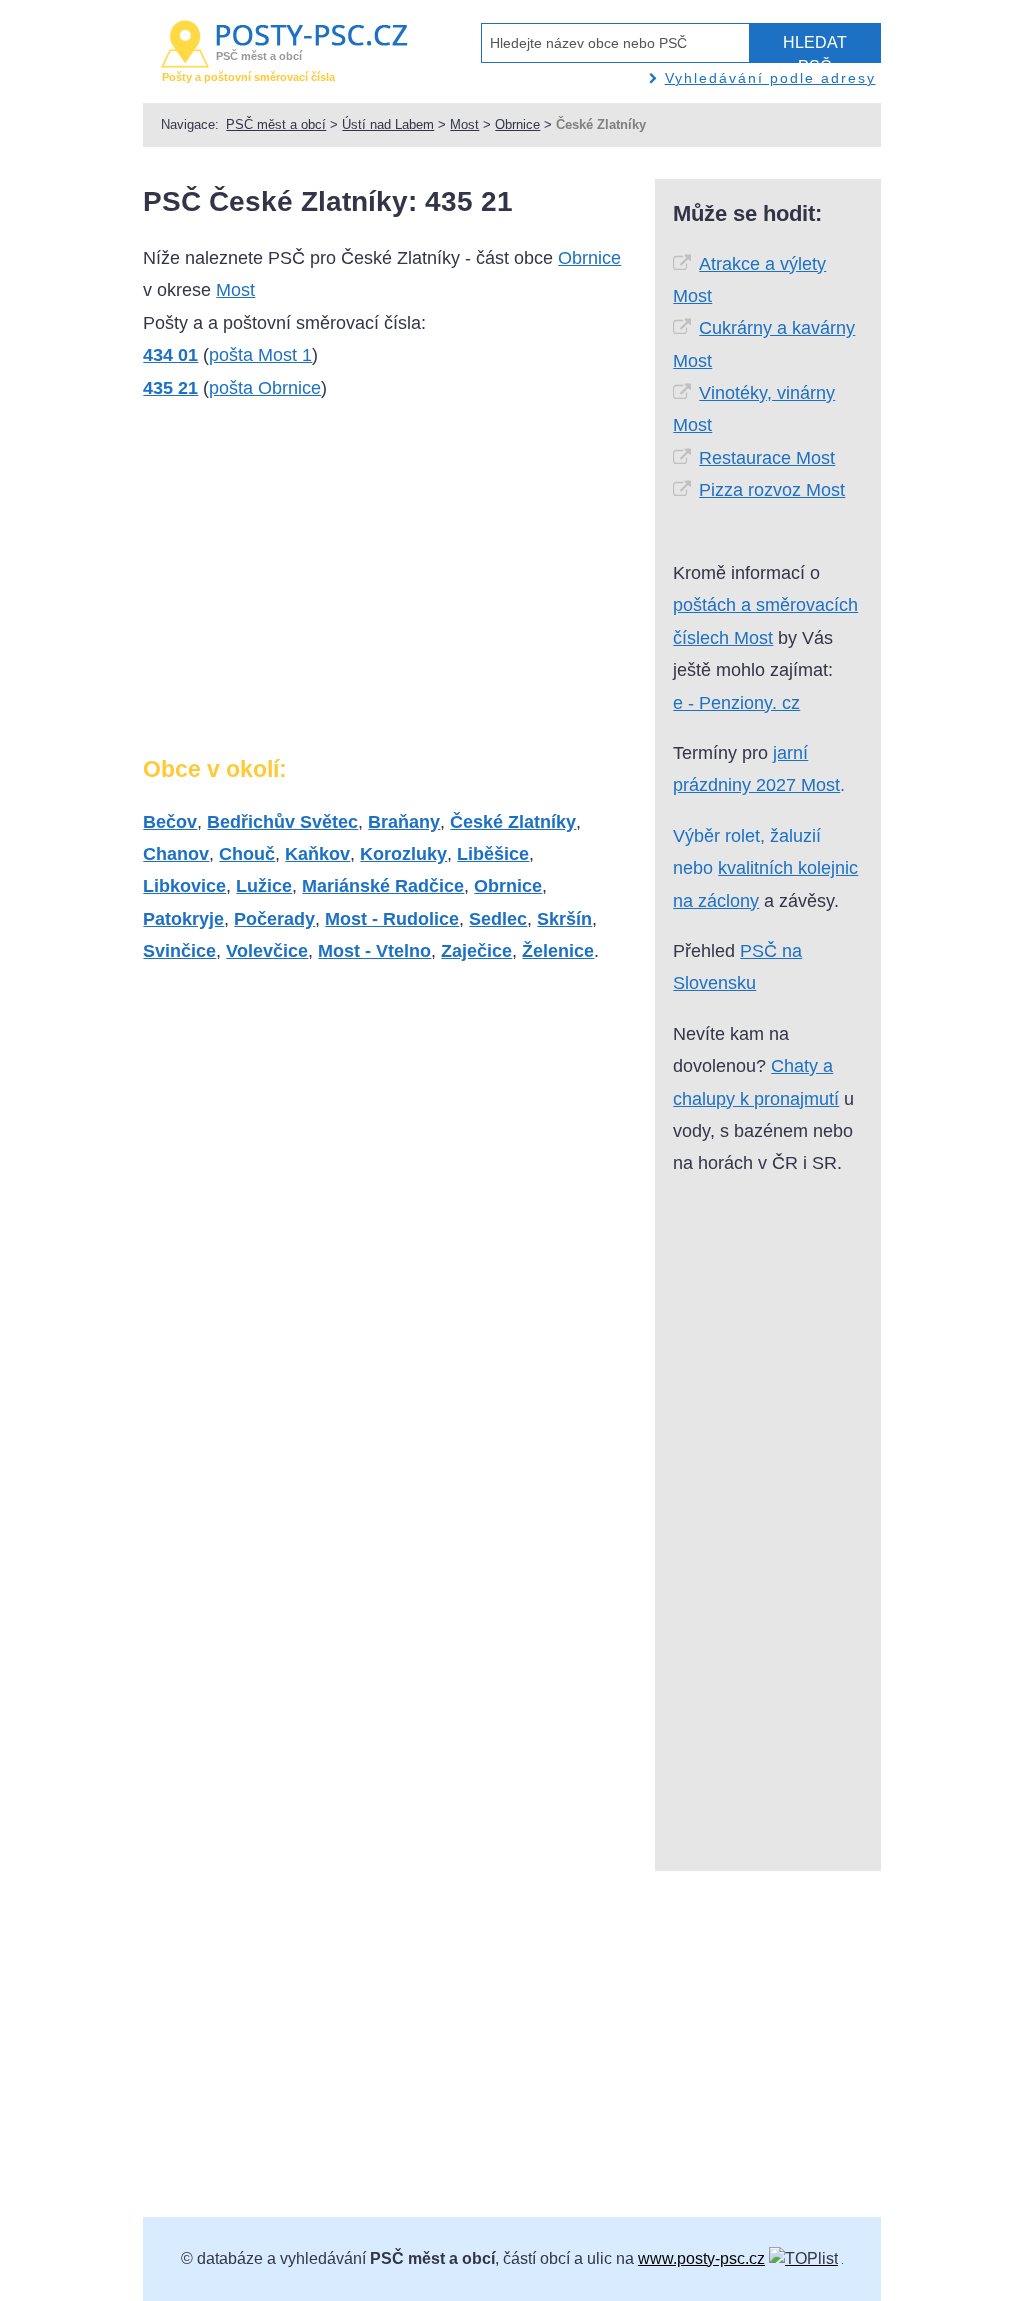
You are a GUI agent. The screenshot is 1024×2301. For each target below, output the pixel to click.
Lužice (264, 886)
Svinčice (179, 951)
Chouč (247, 854)
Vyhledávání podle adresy (770, 78)
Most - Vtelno (374, 951)
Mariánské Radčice (383, 886)
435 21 (170, 388)
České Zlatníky (513, 822)
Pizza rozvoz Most (772, 490)
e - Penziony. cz (736, 703)
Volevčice (267, 951)
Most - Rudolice (392, 919)
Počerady (274, 919)
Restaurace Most (767, 458)
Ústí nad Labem (388, 124)
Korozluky (403, 854)
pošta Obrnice (265, 388)
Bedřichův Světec (282, 822)
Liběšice (493, 854)
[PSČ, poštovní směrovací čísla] (803, 2258)
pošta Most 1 (260, 355)
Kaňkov (317, 854)
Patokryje (183, 919)
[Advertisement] (311, 586)
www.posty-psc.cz (701, 2258)
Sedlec (498, 919)
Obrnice (517, 124)
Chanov (176, 854)
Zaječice (476, 951)
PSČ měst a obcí (276, 124)
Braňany (404, 822)
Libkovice (184, 886)
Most (464, 124)
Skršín (564, 919)
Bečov (170, 822)
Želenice (558, 951)
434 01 (170, 355)
